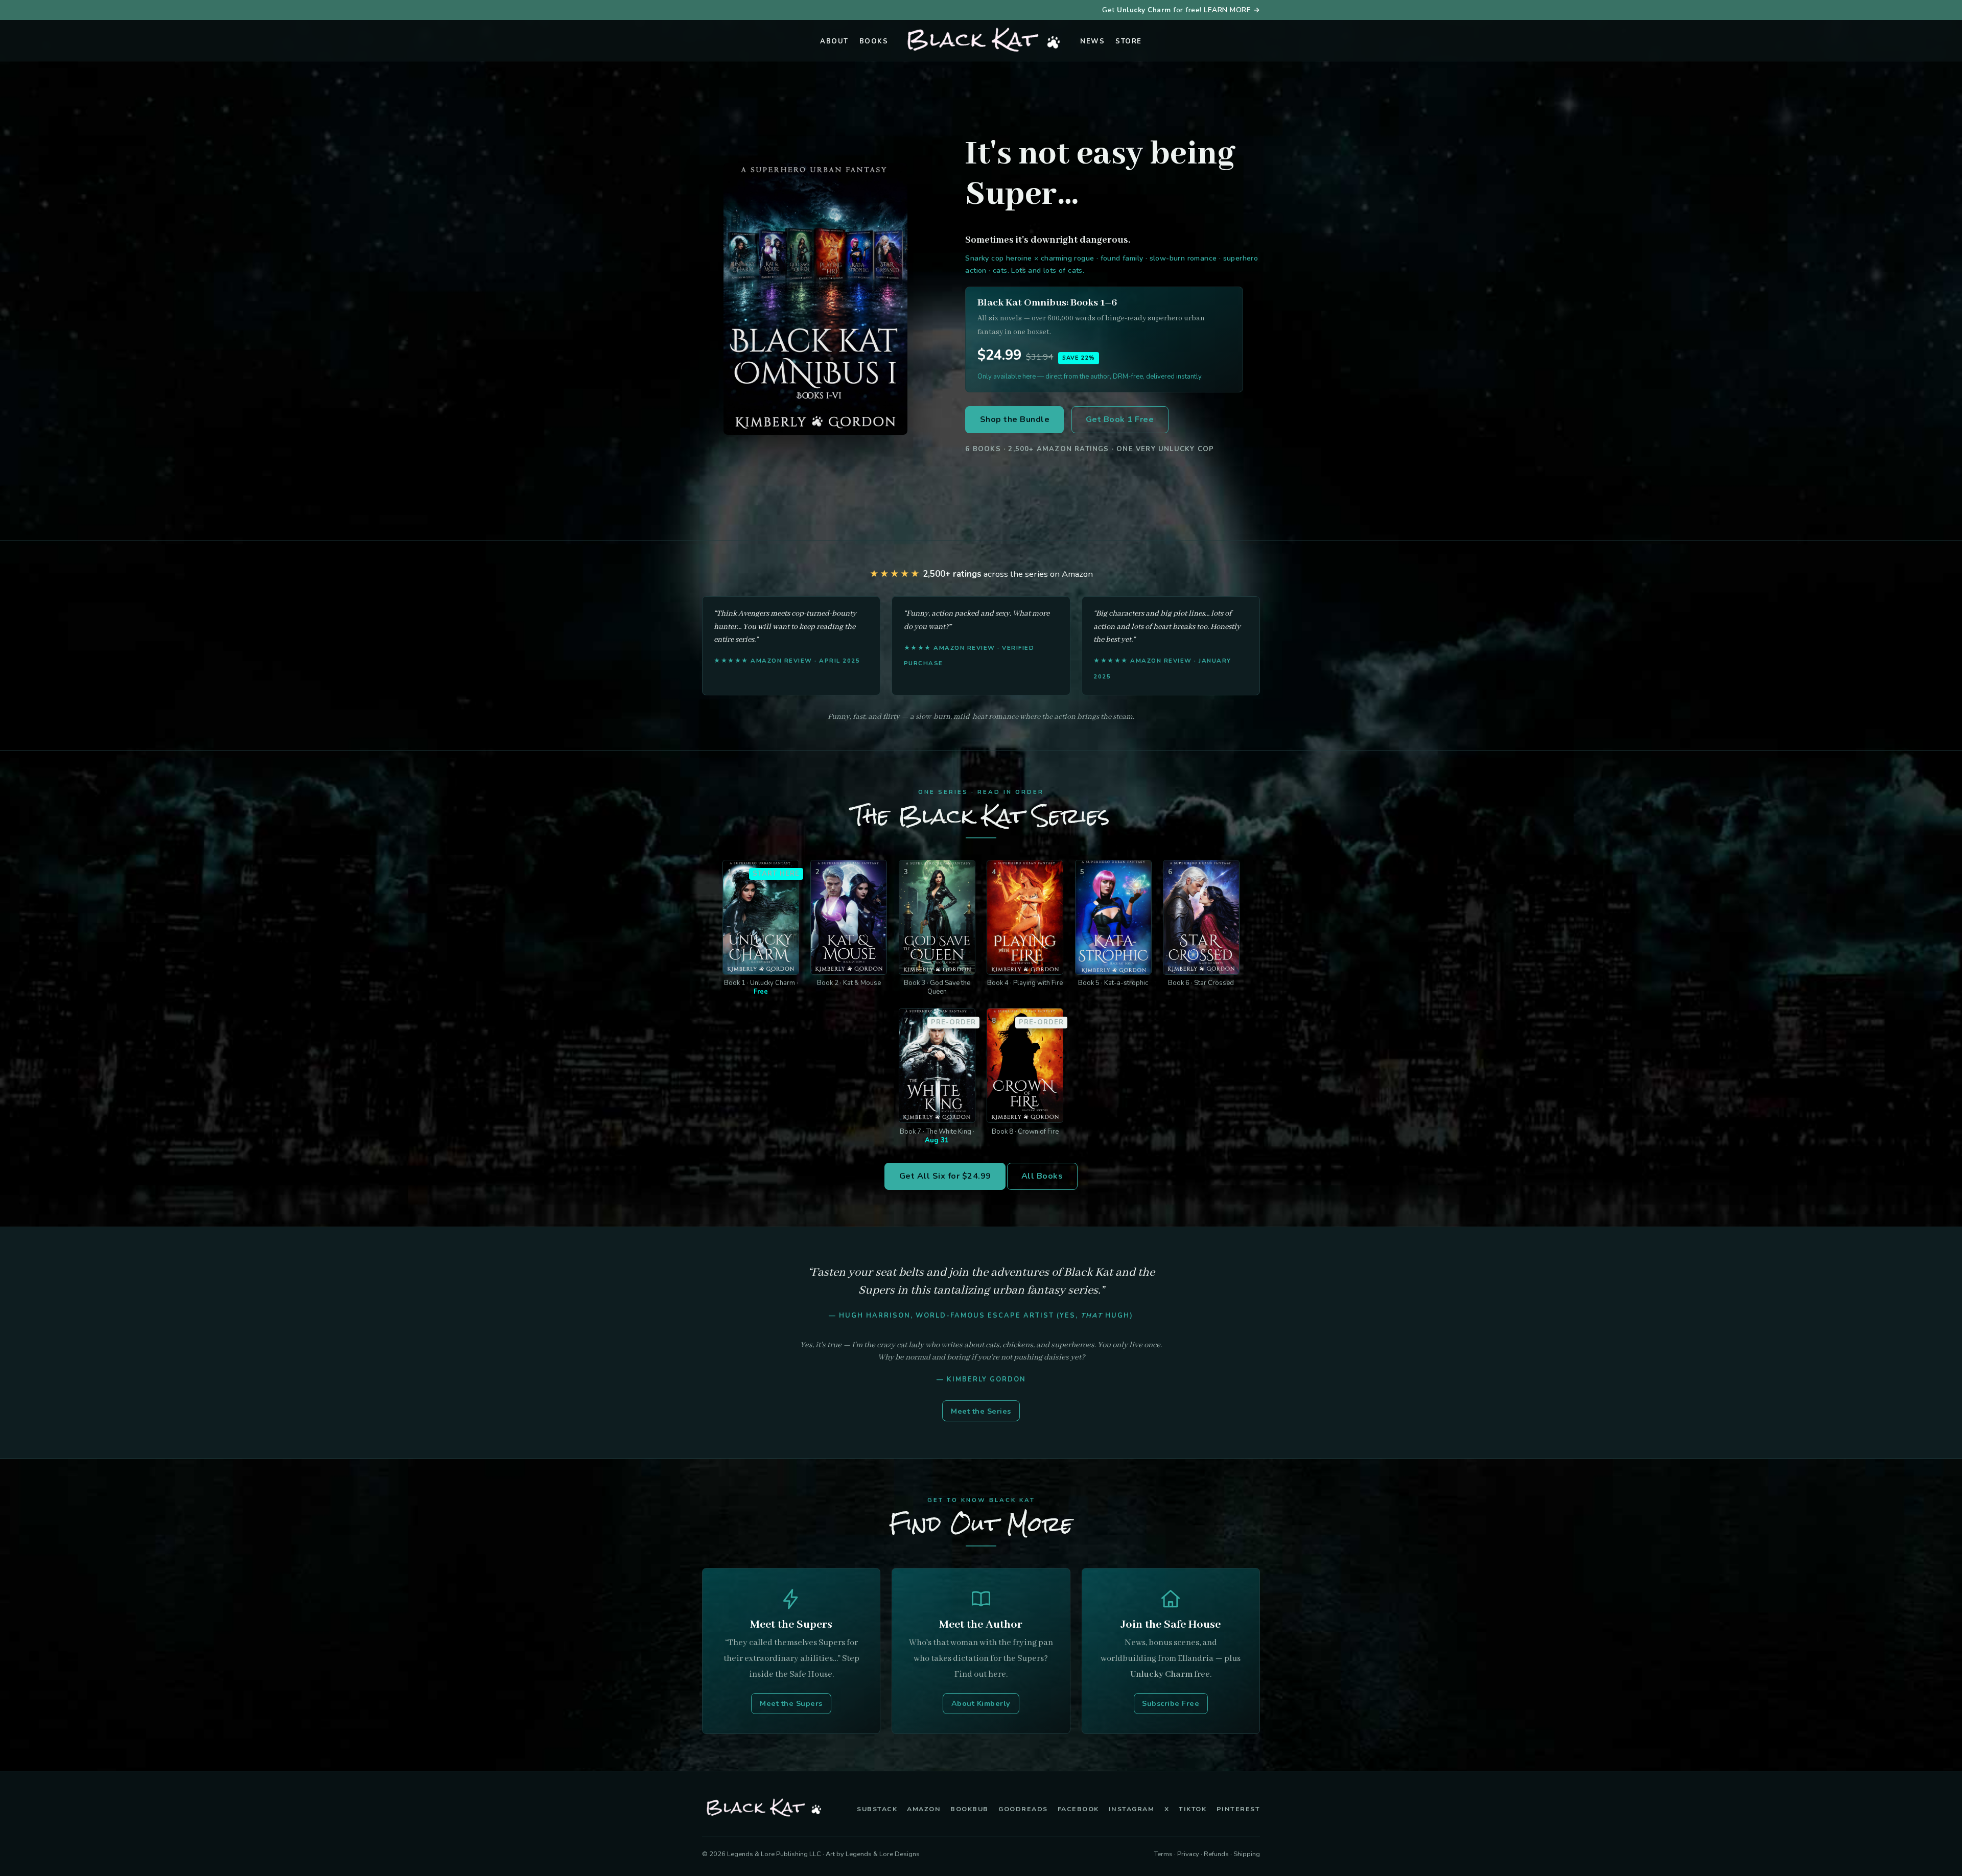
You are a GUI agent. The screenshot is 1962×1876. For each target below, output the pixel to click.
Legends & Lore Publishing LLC (774, 1854)
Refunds (1216, 1854)
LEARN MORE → (1232, 10)
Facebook (1078, 1809)
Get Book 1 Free (1120, 419)
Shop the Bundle (1015, 419)
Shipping (1247, 1854)
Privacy (1188, 1854)
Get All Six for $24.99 (945, 1176)
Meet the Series (981, 1411)
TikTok (1193, 1809)
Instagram (1132, 1809)
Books (874, 41)
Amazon (924, 1809)
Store (1129, 41)
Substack (877, 1809)
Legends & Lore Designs (883, 1854)
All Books (1042, 1176)
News (1092, 41)
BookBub (970, 1809)
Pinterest (1239, 1809)
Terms (1163, 1854)
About (834, 41)
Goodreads (1023, 1809)
